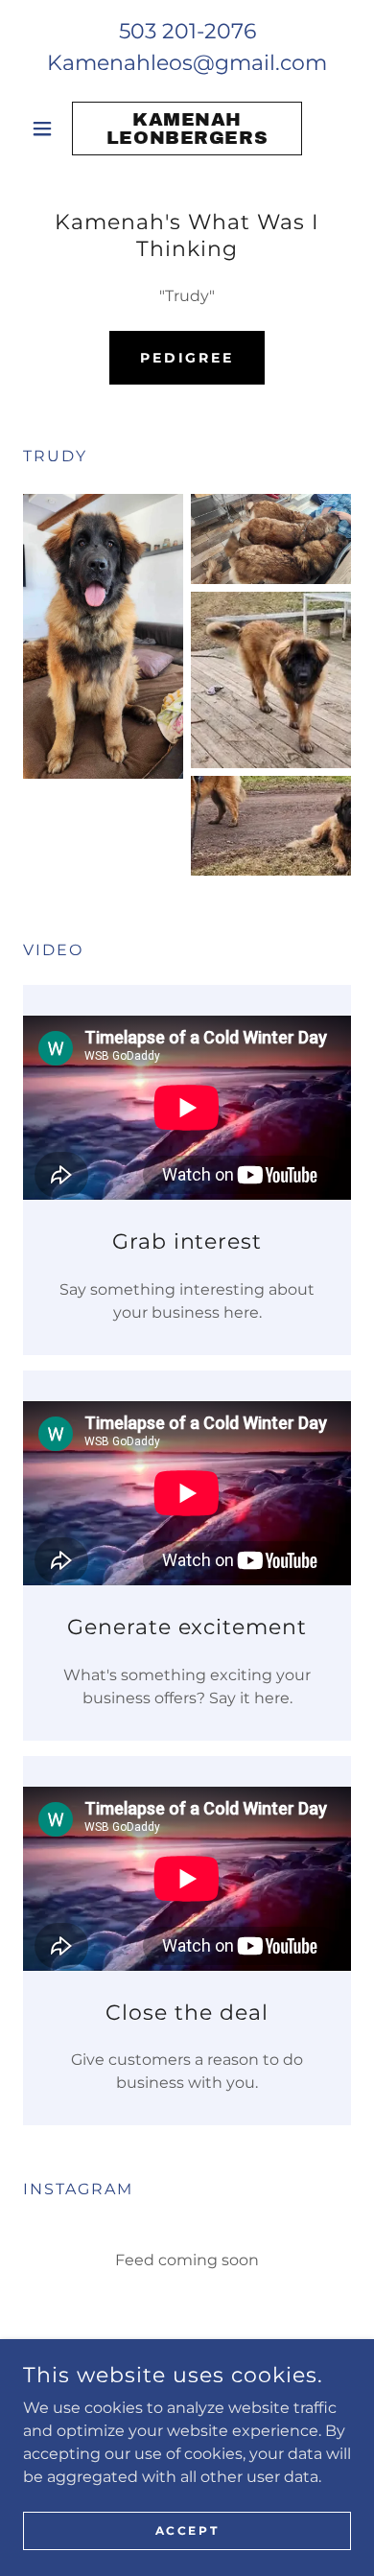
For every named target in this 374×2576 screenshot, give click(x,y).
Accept (187, 2530)
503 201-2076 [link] (187, 31)
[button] (47, 129)
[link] (187, 129)
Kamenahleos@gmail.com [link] (187, 63)
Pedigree (187, 358)
